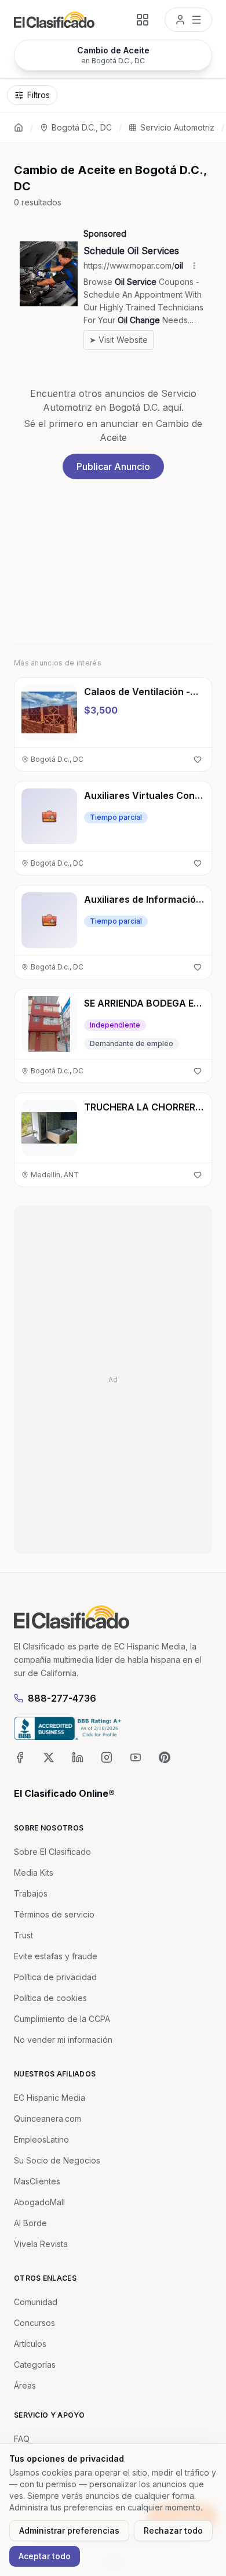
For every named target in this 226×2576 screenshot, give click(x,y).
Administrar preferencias (69, 2530)
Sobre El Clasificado (52, 1852)
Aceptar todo (45, 2556)
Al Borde (30, 2223)
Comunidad (36, 2302)
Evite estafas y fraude (56, 1956)
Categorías (35, 2365)
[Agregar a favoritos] (198, 759)
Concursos (34, 2323)
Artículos (30, 2344)
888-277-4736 (62, 1698)
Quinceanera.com (48, 2119)
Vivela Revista (41, 2244)
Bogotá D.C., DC (82, 127)
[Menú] (188, 20)
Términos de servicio (54, 1914)
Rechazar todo (173, 2530)
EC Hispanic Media (50, 2098)
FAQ (22, 2439)
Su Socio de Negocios (57, 2160)
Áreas (25, 2385)
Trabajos (31, 1893)
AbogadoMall (39, 2202)
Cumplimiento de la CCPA (62, 2019)
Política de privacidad (55, 1977)
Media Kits (34, 1873)
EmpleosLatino (41, 2139)
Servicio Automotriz (177, 127)
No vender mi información (63, 2040)
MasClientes (37, 2181)
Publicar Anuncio (113, 466)
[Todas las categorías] (143, 20)
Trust (23, 1935)
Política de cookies (50, 1998)
